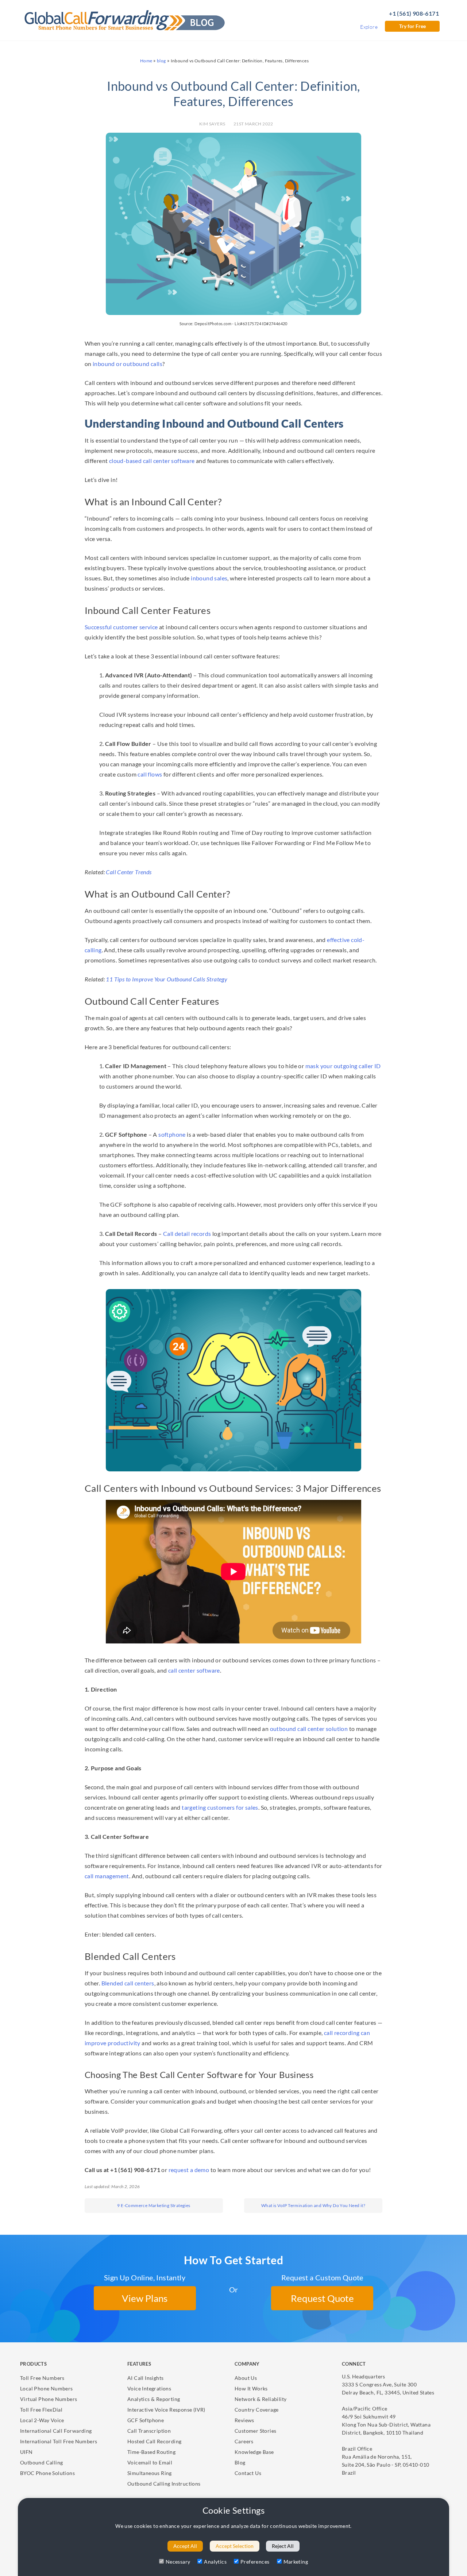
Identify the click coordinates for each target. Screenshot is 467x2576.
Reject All (283, 2546)
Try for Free (412, 26)
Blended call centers (128, 1983)
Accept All (185, 2546)
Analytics (215, 2562)
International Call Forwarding (56, 2431)
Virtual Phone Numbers (49, 2399)
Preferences (255, 2562)
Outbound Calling (41, 2462)
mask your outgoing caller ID (343, 1066)
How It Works (251, 2388)
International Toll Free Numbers (59, 2441)
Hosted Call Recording (154, 2441)
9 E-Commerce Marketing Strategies (154, 2205)
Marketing (296, 2562)
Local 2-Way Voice (42, 2420)
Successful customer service (121, 627)
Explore (369, 27)
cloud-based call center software (152, 461)
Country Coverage (256, 2410)
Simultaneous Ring (150, 2473)
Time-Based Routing (151, 2452)
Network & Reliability (260, 2399)
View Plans (145, 2298)
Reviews (244, 2420)
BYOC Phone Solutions (47, 2473)
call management (107, 1876)
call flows (150, 774)
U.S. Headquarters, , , (388, 2384)
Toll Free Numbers (42, 2378)
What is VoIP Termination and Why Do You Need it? (313, 2205)
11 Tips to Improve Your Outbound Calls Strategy (167, 979)
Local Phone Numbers (47, 2388)
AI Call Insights (145, 2378)
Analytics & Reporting (154, 2399)
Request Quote (322, 2298)
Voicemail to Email (150, 2462)
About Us (246, 2378)
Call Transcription (149, 2431)
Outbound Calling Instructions (164, 2484)
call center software (194, 1670)
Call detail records (187, 1233)
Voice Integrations (149, 2388)
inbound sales (209, 578)
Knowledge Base (254, 2452)
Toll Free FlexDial (41, 2410)
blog (161, 61)
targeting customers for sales (220, 1807)
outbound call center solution (309, 1729)
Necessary (178, 2562)
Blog (240, 2462)
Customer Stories (255, 2431)
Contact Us (248, 2473)
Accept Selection (235, 2546)
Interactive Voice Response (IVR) (166, 2410)
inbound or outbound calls (128, 364)
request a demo (189, 2170)
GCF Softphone (146, 2420)
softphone (172, 1134)
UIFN (26, 2452)
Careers (244, 2441)
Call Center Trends (129, 872)
